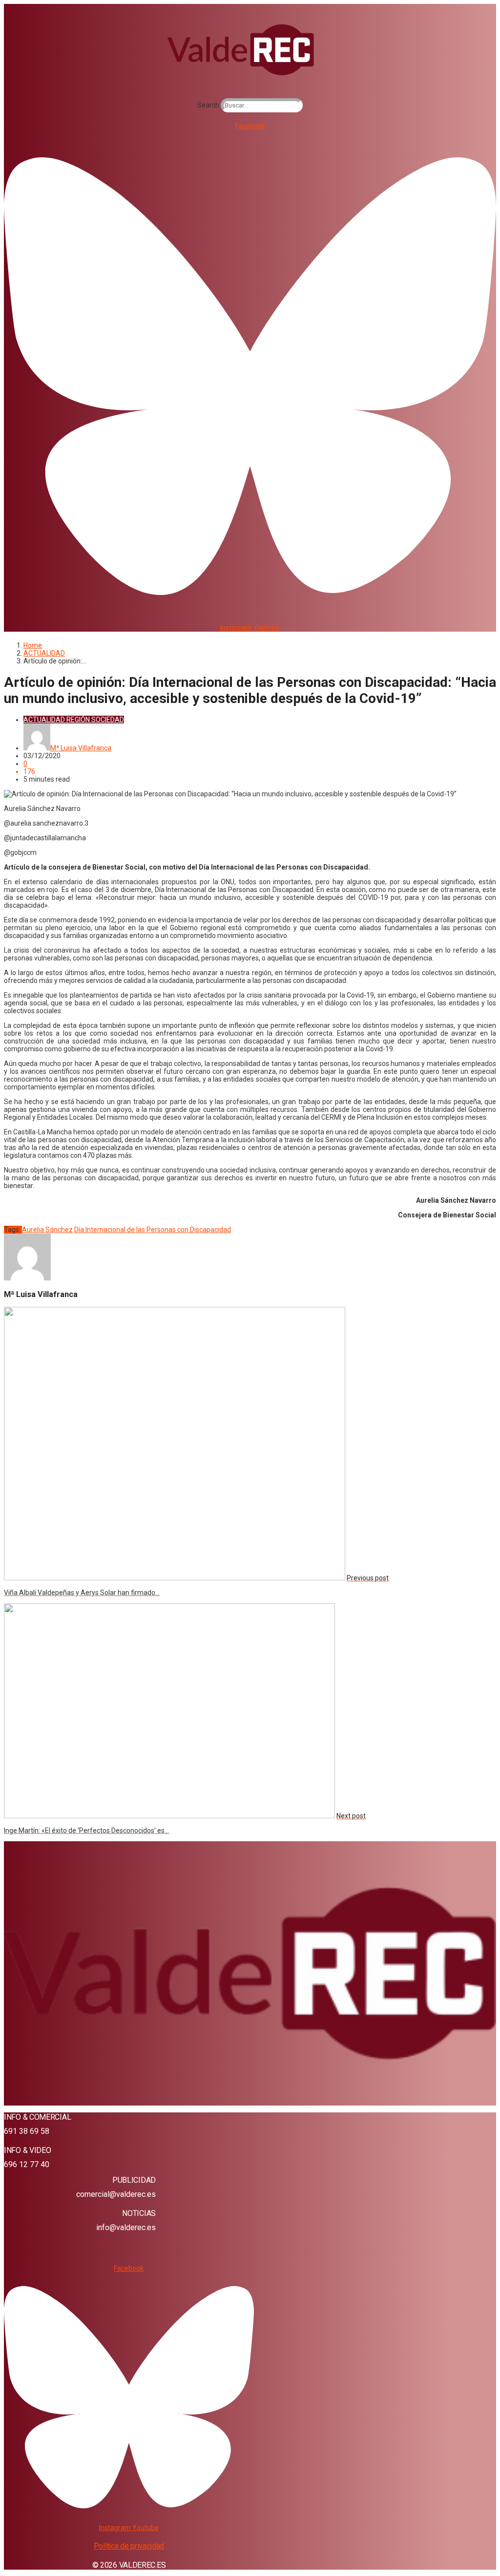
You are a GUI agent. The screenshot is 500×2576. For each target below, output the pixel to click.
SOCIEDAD (108, 720)
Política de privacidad (129, 2546)
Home (33, 645)
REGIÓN (78, 720)
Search (208, 105)
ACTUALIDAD (44, 653)
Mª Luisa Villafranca (81, 748)
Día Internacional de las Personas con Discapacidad (153, 1230)
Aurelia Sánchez (47, 1230)
